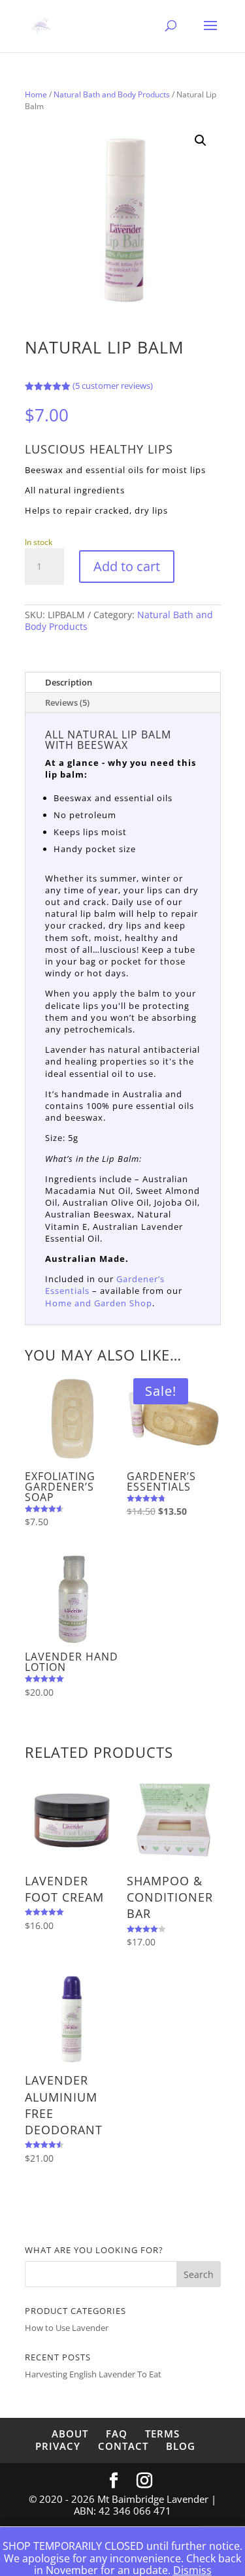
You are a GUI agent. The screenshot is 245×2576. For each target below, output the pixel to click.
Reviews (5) (67, 702)
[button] (201, 140)
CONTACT (123, 2446)
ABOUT (70, 2434)
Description (69, 682)
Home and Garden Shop (99, 1303)
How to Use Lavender (67, 2328)
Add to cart (127, 566)
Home (36, 94)
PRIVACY (58, 2446)
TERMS (162, 2434)
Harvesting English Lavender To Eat (93, 2374)
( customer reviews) (113, 386)
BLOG (181, 2446)
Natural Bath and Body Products (112, 94)
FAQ (117, 2434)
